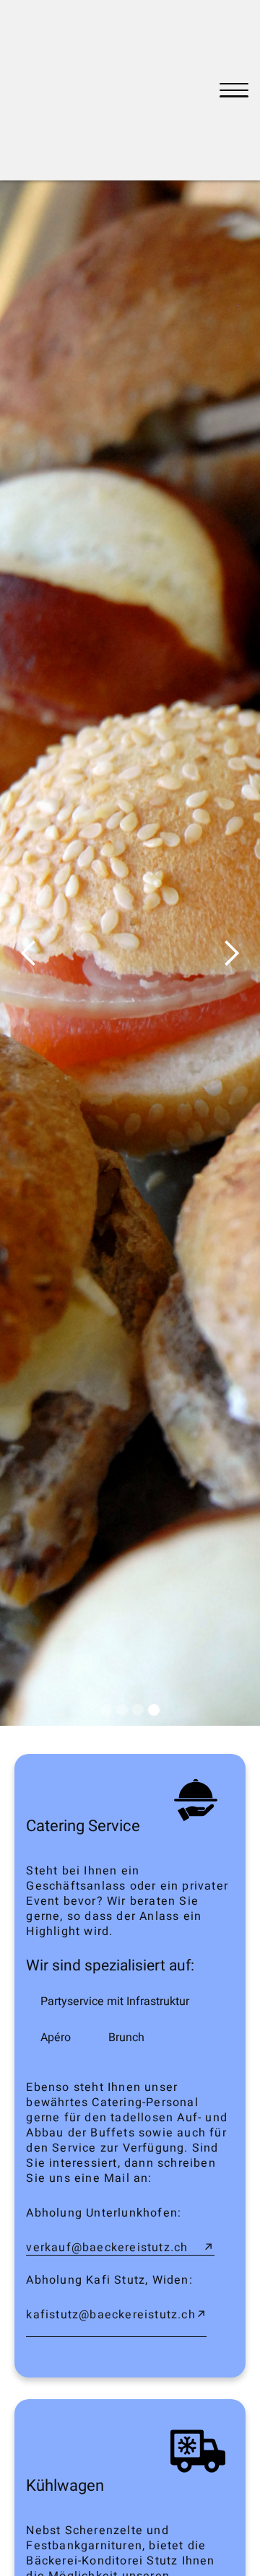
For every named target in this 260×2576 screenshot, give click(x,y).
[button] (29, 953)
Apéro (56, 2038)
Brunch (126, 2038)
